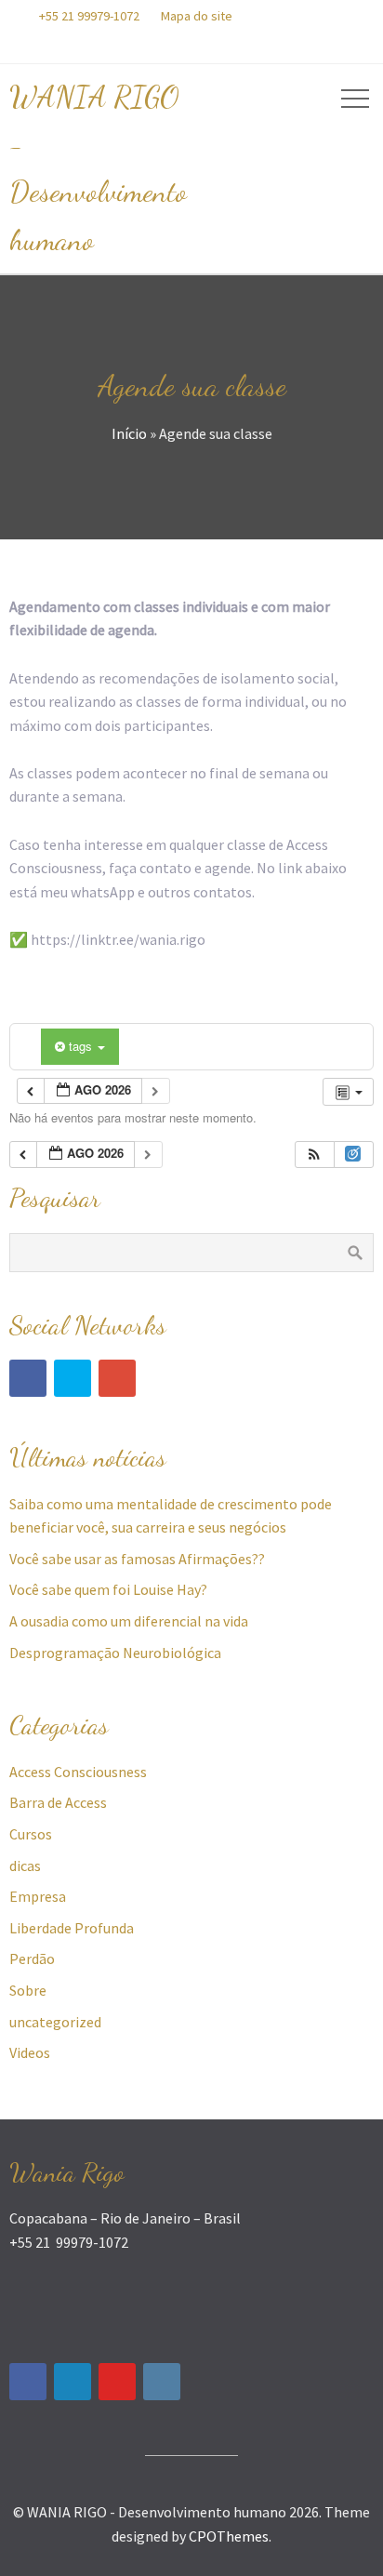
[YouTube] (117, 2382)
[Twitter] (73, 1378)
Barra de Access (58, 1802)
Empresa (38, 1896)
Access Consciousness (78, 1772)
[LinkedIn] (73, 2382)
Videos (30, 2052)
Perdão (32, 1959)
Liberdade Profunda (72, 1928)
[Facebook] (28, 1378)
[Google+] (117, 1378)
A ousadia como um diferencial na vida (129, 1621)
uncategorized (55, 2022)
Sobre (28, 1990)
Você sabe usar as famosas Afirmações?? (137, 1559)
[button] (314, 1155)
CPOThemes (229, 2536)
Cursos (31, 1834)
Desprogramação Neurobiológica (115, 1653)
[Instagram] (162, 2382)
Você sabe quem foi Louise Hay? (108, 1589)
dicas (25, 1866)
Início (129, 433)
